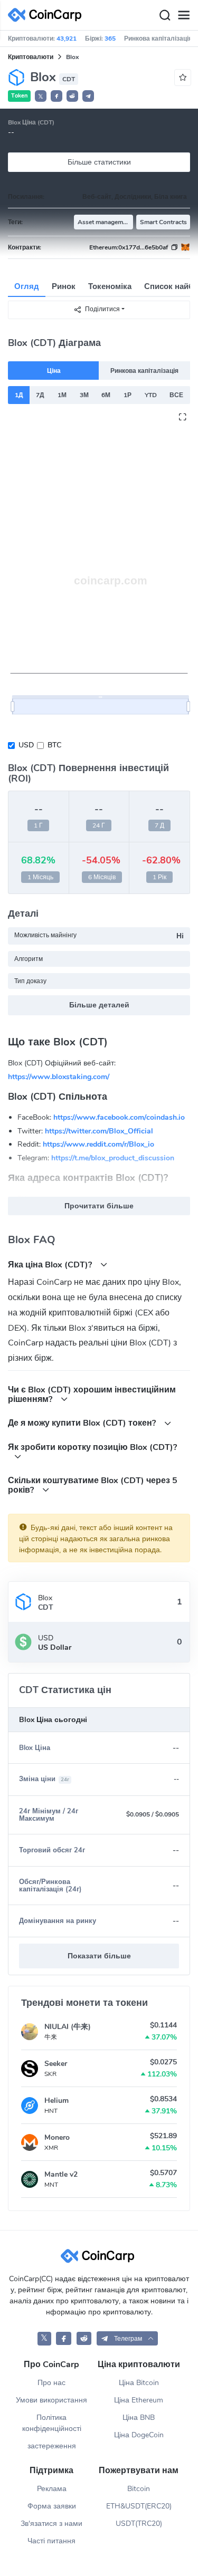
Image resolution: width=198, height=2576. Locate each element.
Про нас (51, 2383)
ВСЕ (176, 395)
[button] (56, 96)
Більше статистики (99, 162)
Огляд (27, 286)
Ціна (54, 371)
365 (110, 39)
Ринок (64, 286)
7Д (40, 395)
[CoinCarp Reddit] (84, 2338)
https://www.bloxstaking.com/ (59, 1076)
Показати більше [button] (99, 1956)
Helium (56, 2101)
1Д (19, 395)
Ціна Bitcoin (139, 2383)
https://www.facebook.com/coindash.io (119, 1117)
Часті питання (51, 2541)
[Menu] (184, 15)
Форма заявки (52, 2506)
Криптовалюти (31, 57)
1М (62, 395)
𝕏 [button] (41, 97)
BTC (54, 745)
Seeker (56, 2064)
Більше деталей (99, 1005)
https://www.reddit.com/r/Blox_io (98, 1144)
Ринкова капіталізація (144, 371)
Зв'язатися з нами (51, 2524)
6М (106, 395)
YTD (151, 395)
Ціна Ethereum (139, 2400)
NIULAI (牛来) (68, 2027)
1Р (128, 395)
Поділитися (102, 309)
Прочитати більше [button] (99, 1206)
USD (26, 745)
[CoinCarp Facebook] (64, 2338)
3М (84, 395)
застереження (52, 2446)
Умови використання (51, 2400)
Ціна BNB (139, 2418)
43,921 (67, 39)
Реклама (52, 2489)
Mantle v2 (61, 2174)
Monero (57, 2137)
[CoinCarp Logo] (48, 15)
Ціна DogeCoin (139, 2435)
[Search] (165, 15)
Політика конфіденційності (52, 2423)
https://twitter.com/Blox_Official (99, 1131)
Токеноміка (110, 286)
